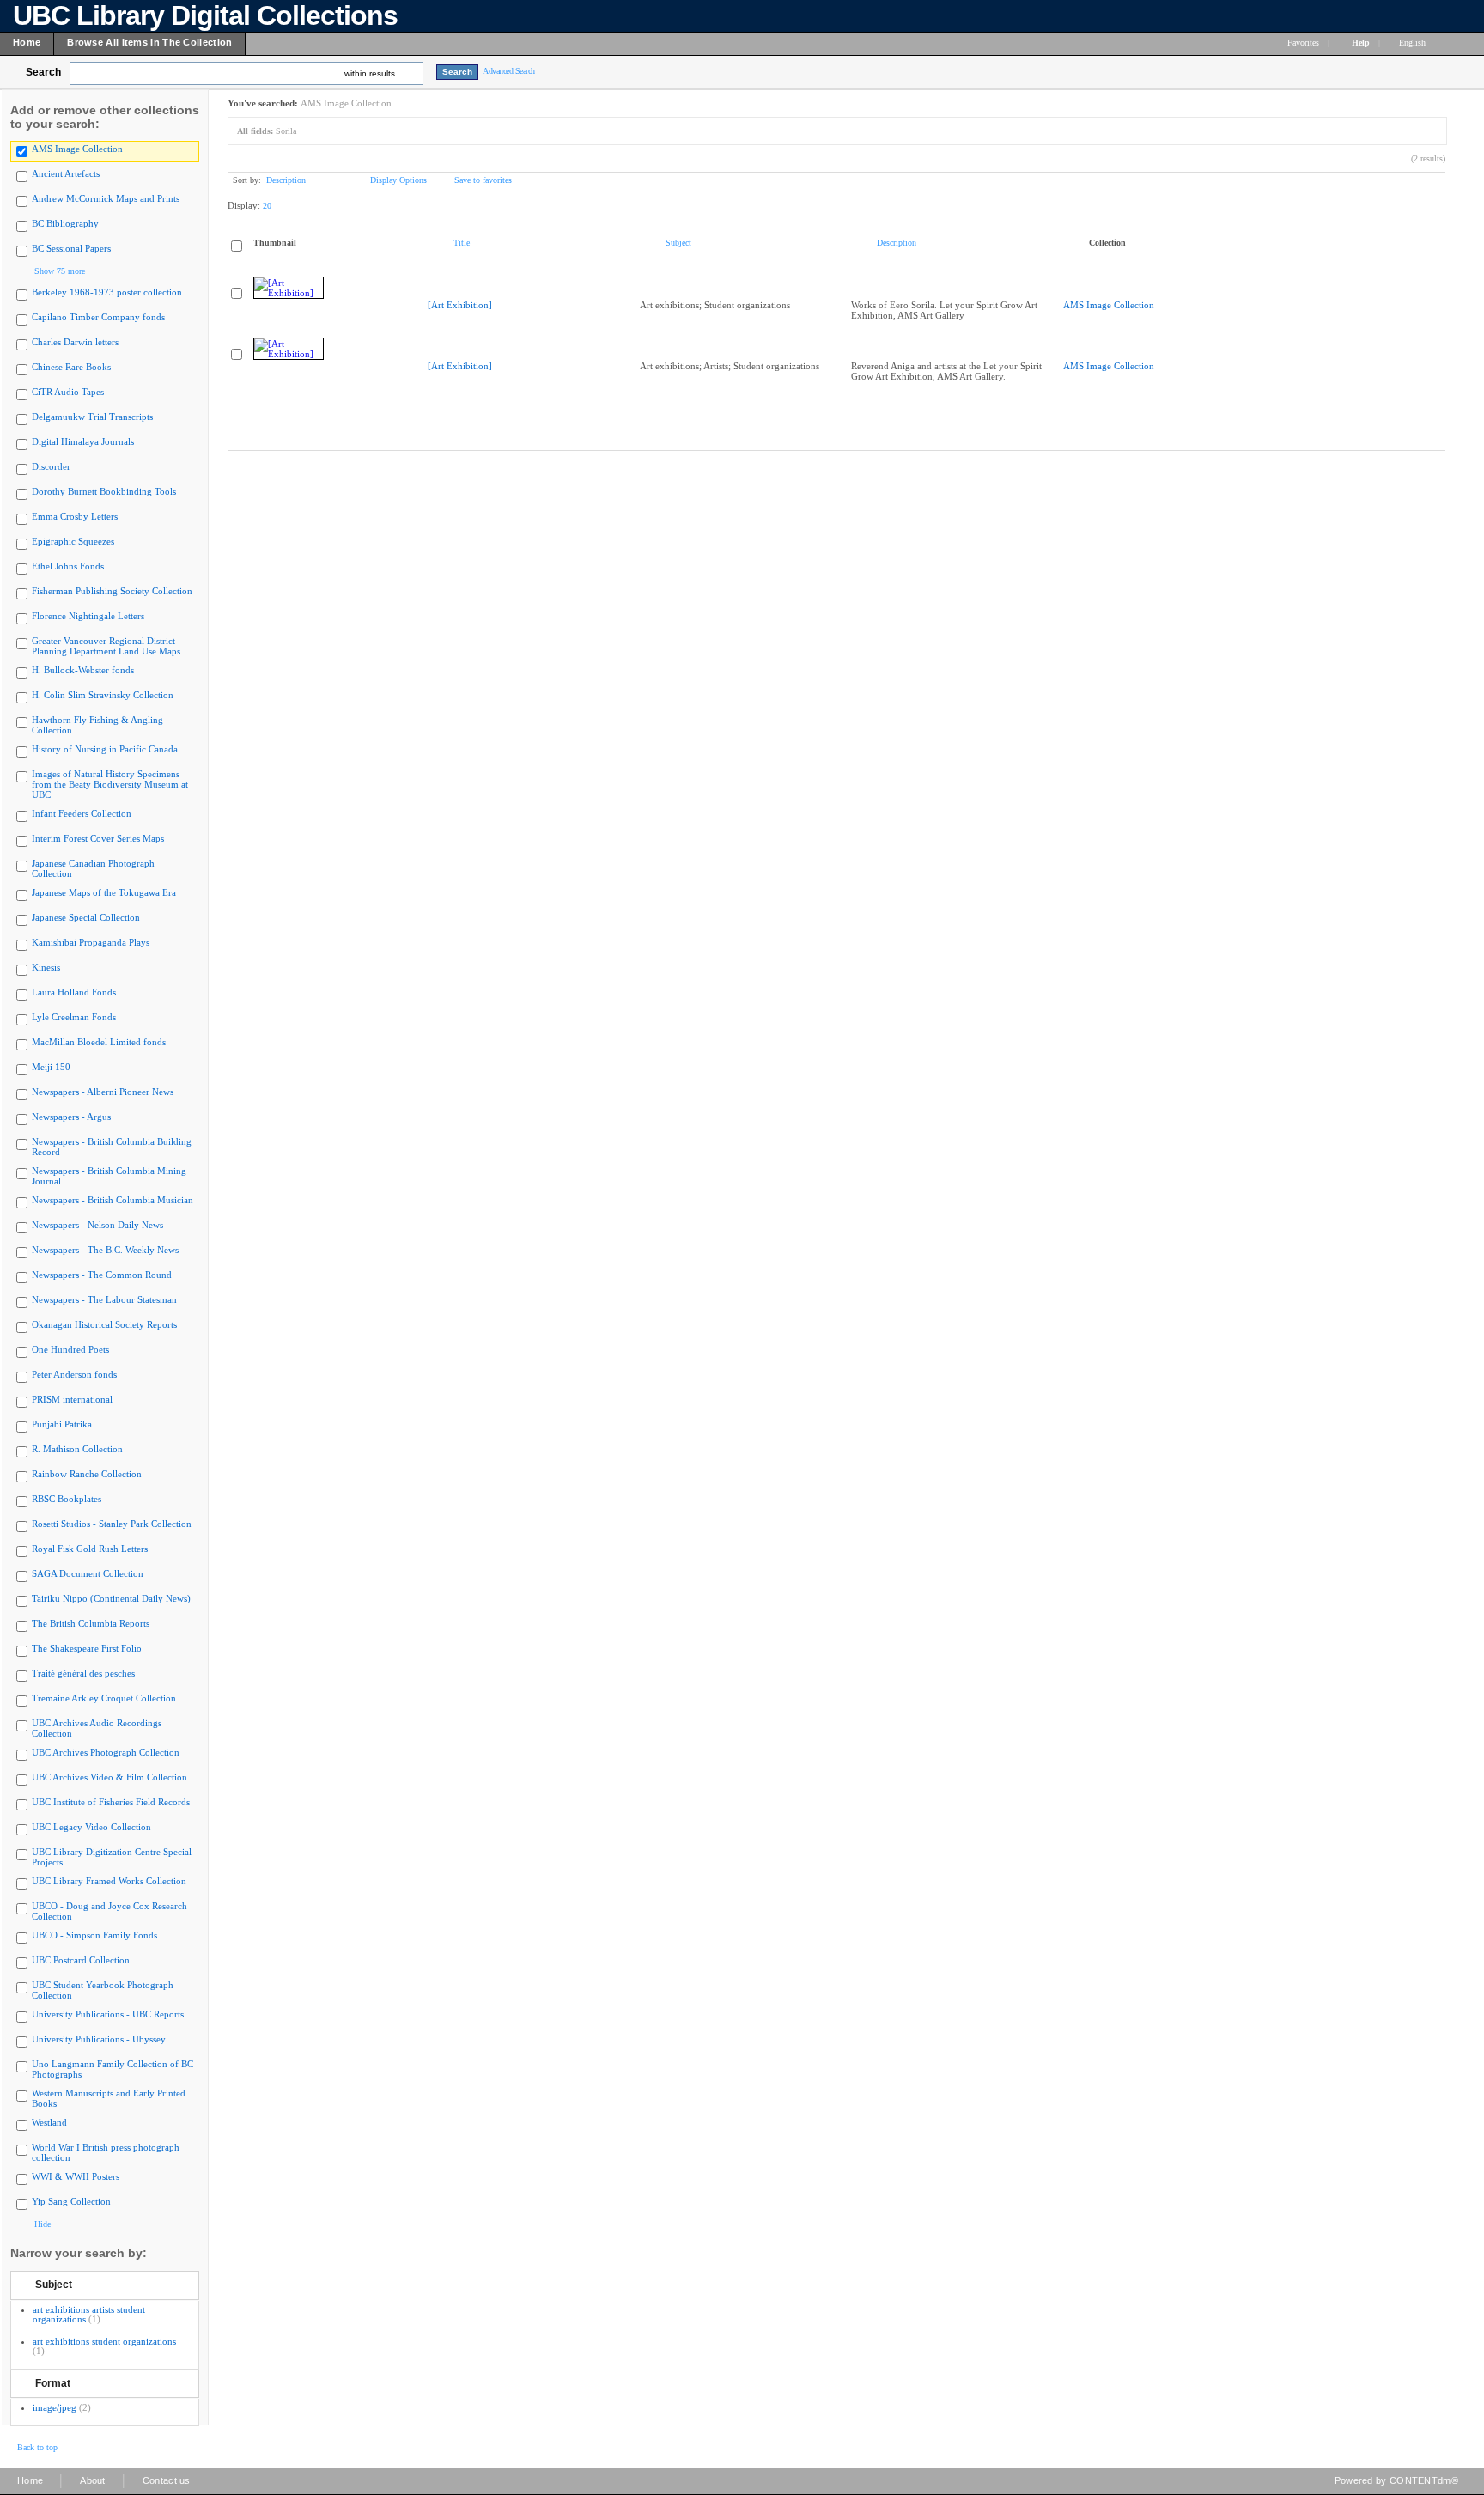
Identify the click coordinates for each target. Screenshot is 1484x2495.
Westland (49, 2122)
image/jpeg (55, 2407)
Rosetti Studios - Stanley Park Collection (112, 1524)
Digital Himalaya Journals (83, 441)
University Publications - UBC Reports (108, 2014)
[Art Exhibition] (460, 305)
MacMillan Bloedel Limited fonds (99, 1042)
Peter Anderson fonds (74, 1374)
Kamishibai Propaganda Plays (91, 942)
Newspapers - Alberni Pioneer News (103, 1092)
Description (286, 180)
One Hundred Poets (70, 1349)
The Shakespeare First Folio (87, 1648)
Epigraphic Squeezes (73, 541)
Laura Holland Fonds (74, 992)
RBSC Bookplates (67, 1499)
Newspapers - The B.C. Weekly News (105, 1250)
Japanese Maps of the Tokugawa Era (104, 892)
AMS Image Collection (77, 149)
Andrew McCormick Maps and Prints (106, 198)
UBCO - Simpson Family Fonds (94, 1935)
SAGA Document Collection (88, 1573)
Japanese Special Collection (86, 917)
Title (462, 243)
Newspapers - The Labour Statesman (104, 1299)
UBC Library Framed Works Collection (109, 1881)
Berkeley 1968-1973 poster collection (107, 292)
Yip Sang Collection (71, 2201)
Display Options (398, 180)
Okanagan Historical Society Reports (104, 1324)
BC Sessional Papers (71, 248)
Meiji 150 (51, 1067)
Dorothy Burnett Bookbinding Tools (104, 491)
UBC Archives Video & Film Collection (109, 1777)
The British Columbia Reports (91, 1623)
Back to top (37, 2447)
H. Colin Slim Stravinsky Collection (103, 695)
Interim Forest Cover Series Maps (98, 838)
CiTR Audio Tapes (68, 392)
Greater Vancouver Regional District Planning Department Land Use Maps (106, 646)
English (1414, 43)
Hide (43, 2224)
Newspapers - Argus (71, 1117)
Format (53, 2383)
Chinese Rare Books (71, 367)
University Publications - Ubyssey (99, 2039)
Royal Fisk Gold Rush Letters (90, 1549)
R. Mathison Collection (77, 1449)
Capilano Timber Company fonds (98, 317)
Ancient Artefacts (66, 173)
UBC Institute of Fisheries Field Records (111, 1802)
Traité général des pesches (83, 1673)
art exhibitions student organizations (104, 2341)
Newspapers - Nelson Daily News (97, 1225)
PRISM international (72, 1399)
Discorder (51, 466)
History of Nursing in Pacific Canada (105, 749)
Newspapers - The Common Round (102, 1275)
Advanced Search (509, 71)
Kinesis (46, 967)
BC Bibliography (65, 223)
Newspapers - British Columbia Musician (113, 1200)
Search (43, 72)
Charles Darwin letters (75, 342)
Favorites (1303, 43)
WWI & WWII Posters (76, 2176)
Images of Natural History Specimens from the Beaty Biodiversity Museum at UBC (110, 784)
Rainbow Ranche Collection (87, 1474)
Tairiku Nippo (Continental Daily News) (111, 1598)
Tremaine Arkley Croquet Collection (104, 1698)
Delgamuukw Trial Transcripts (92, 417)
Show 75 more (60, 271)
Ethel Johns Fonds (68, 566)
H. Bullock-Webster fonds (83, 670)
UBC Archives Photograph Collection (106, 1752)
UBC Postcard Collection (81, 1960)
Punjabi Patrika (62, 1424)
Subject (54, 2285)
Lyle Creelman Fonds (74, 1017)
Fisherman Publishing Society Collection (112, 591)
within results (370, 73)
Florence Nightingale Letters (88, 616)
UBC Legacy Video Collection (91, 1827)
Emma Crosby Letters (75, 516)
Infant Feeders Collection (82, 813)
